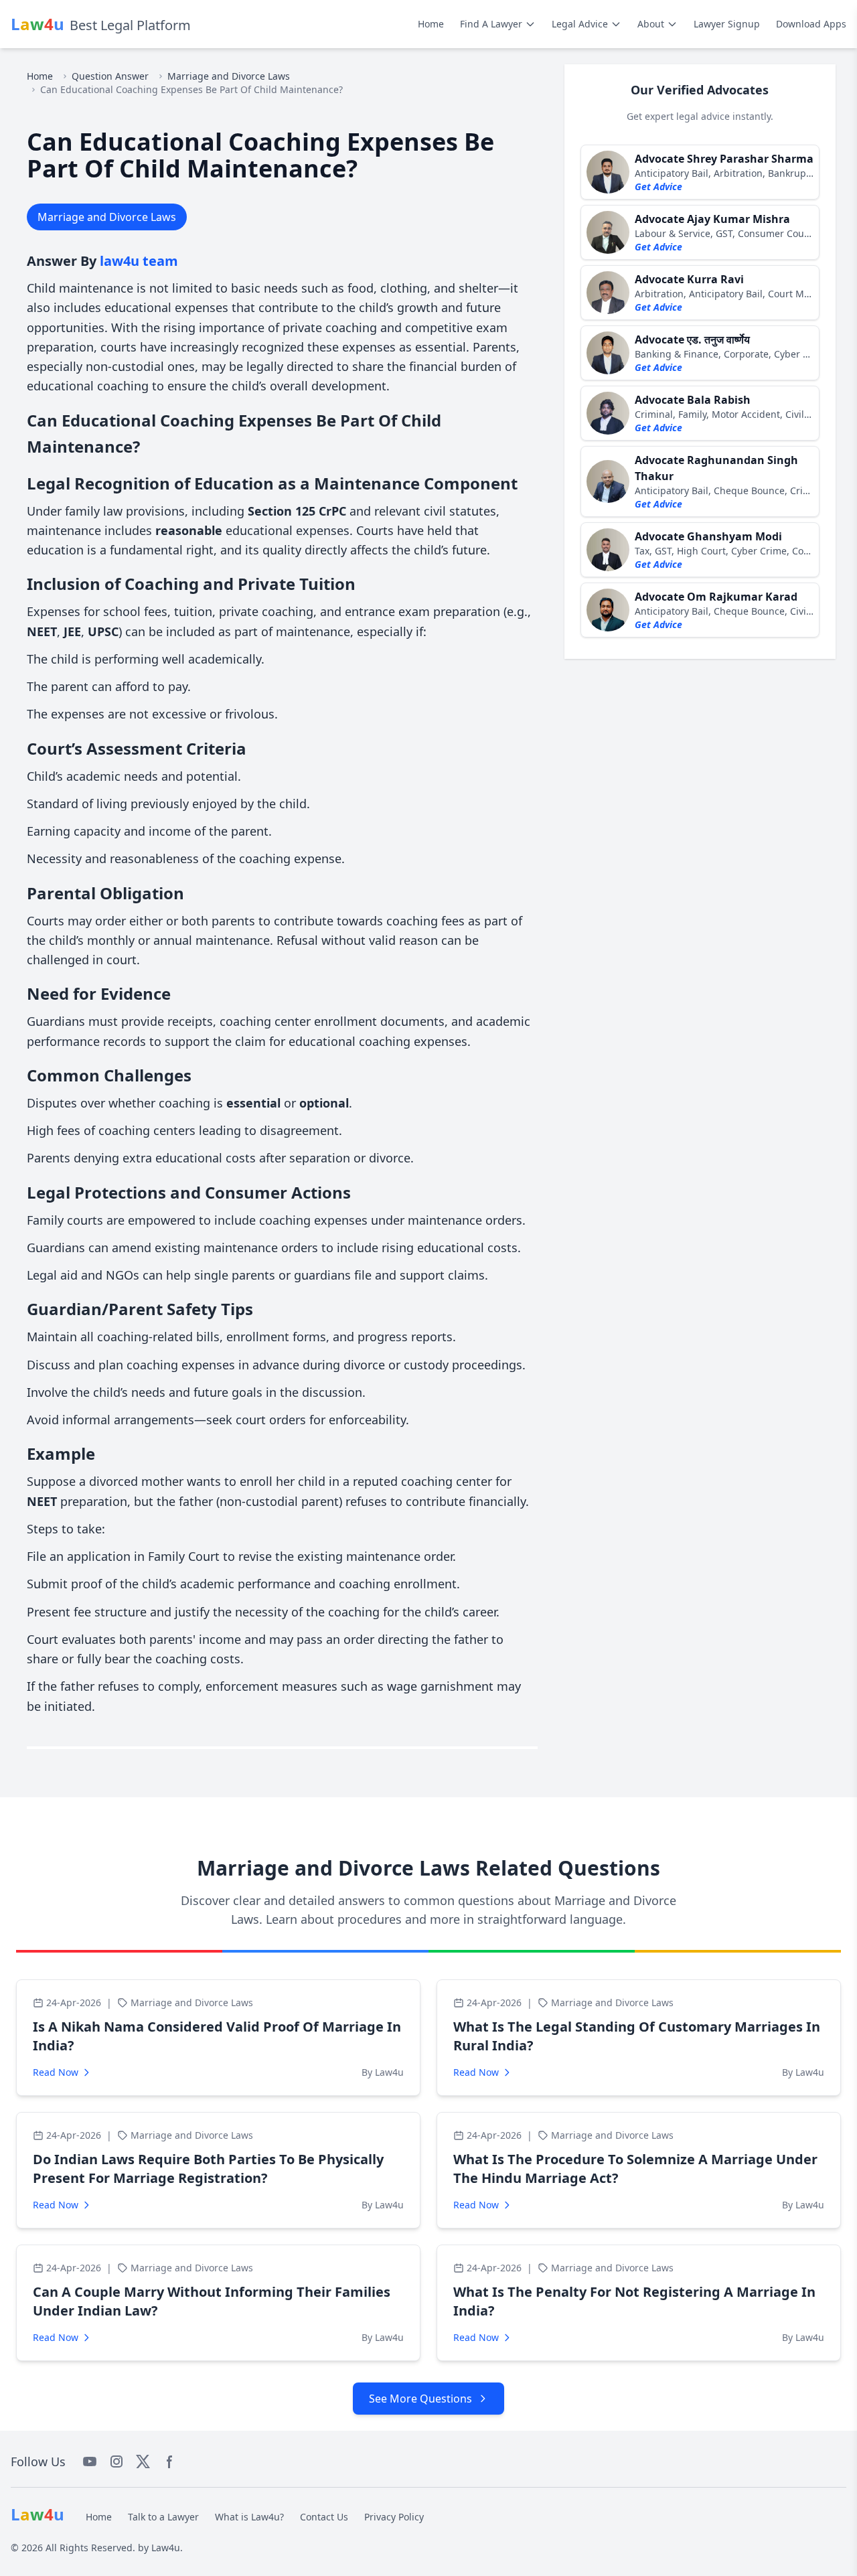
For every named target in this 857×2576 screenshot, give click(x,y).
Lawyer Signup (727, 24)
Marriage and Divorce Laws (229, 76)
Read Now (56, 2072)
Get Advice (658, 186)
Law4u (166, 2548)
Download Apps (811, 24)
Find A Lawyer (491, 24)
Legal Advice (580, 24)
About (651, 24)
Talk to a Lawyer (163, 2517)
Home (431, 24)
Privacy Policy (394, 2517)
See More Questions (420, 2399)
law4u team (139, 261)
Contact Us (324, 2517)
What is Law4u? (249, 2517)
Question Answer (110, 76)
